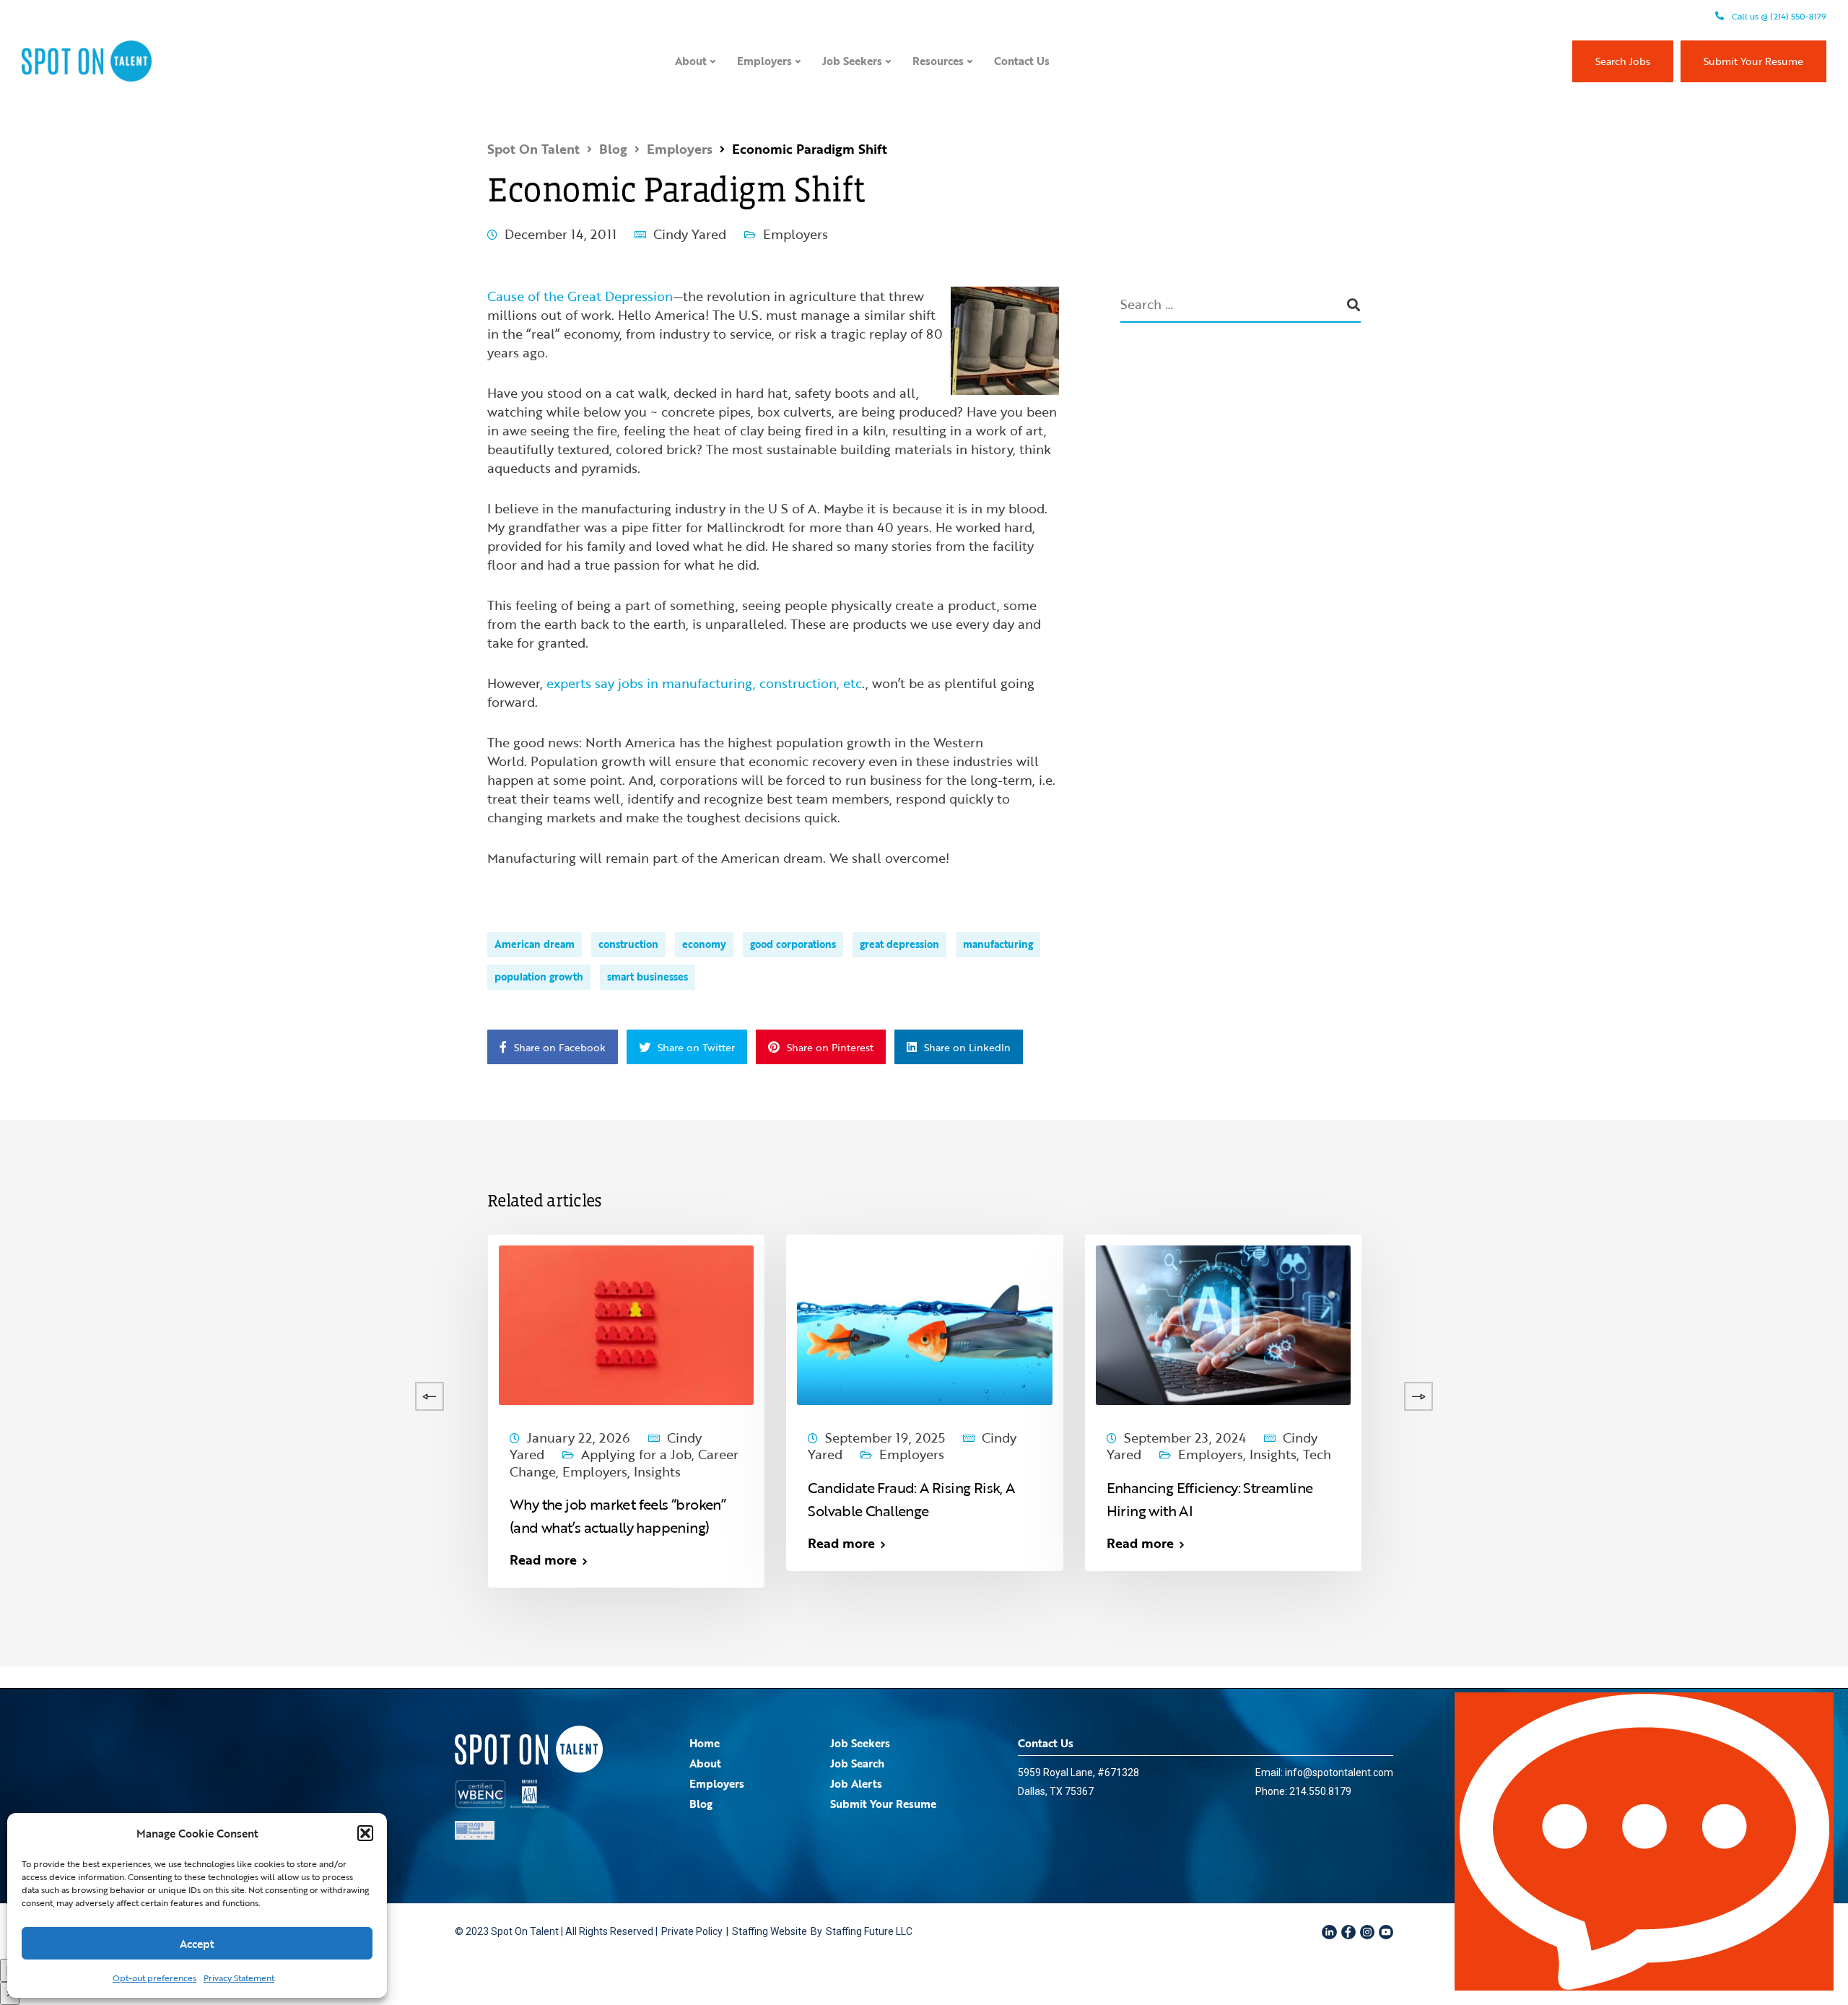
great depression (899, 944)
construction (628, 944)
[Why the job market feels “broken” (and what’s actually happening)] (626, 1323)
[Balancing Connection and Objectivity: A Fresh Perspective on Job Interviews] (1521, 1323)
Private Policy (692, 1931)
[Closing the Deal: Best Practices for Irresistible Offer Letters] (328, 1323)
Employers (764, 61)
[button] (365, 1833)
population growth (539, 977)
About (691, 61)
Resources (938, 61)
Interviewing (1533, 1454)
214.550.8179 (1320, 1791)
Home (705, 1743)
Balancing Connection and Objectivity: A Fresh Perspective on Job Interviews (1513, 1510)
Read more (245, 1543)
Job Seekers (852, 61)
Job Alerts (856, 1783)
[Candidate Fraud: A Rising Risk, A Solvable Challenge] (924, 1323)
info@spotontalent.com (1339, 1773)
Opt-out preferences (154, 1978)
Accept (197, 1944)
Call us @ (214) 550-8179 (1778, 16)
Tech (1317, 1454)
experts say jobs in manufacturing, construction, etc (704, 683)
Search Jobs (1623, 61)
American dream (535, 944)
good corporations (793, 944)
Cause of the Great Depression (580, 296)
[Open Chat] (1644, 1841)
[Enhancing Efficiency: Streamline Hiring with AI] (1223, 1323)
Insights (26, 1454)
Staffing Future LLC (869, 1931)
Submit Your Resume (1753, 61)
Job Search (857, 1763)
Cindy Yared (690, 234)
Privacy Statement (239, 1978)
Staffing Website (770, 1931)
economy (704, 944)
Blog (701, 1804)
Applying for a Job (636, 1454)
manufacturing (998, 944)
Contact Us (1022, 61)
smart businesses (648, 977)
